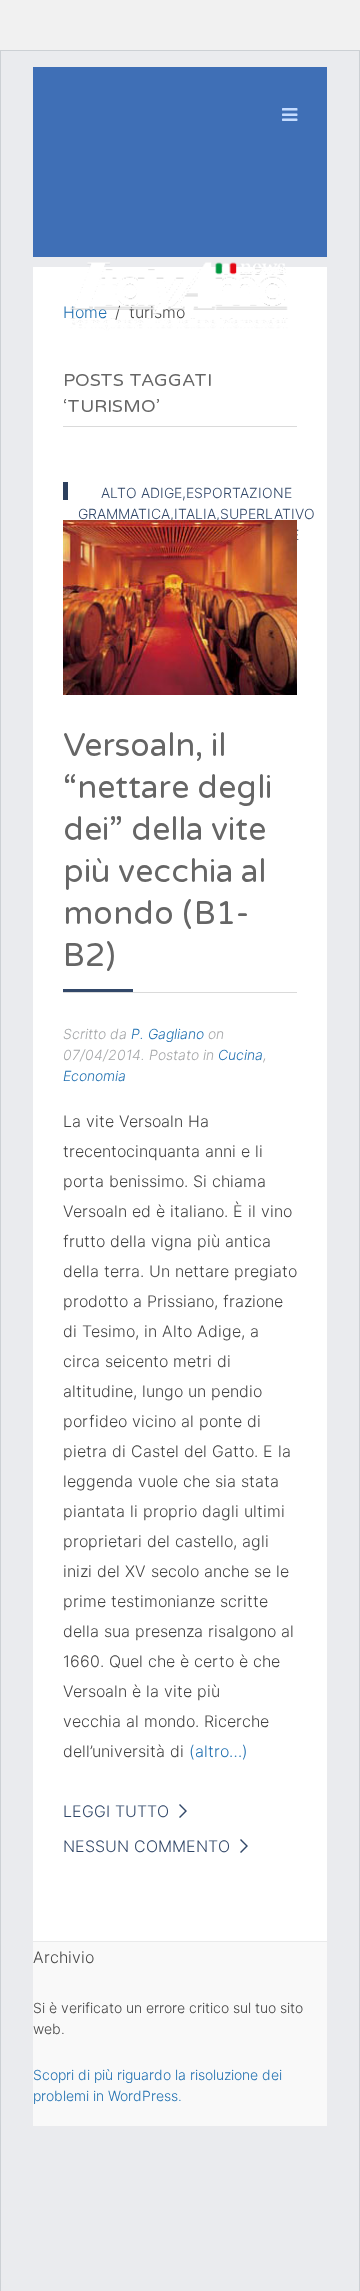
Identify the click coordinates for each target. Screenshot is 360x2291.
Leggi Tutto (116, 1811)
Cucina (240, 1054)
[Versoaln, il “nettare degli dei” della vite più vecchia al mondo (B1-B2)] (180, 606)
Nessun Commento (146, 1846)
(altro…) (218, 1751)
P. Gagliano (167, 1033)
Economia (94, 1075)
